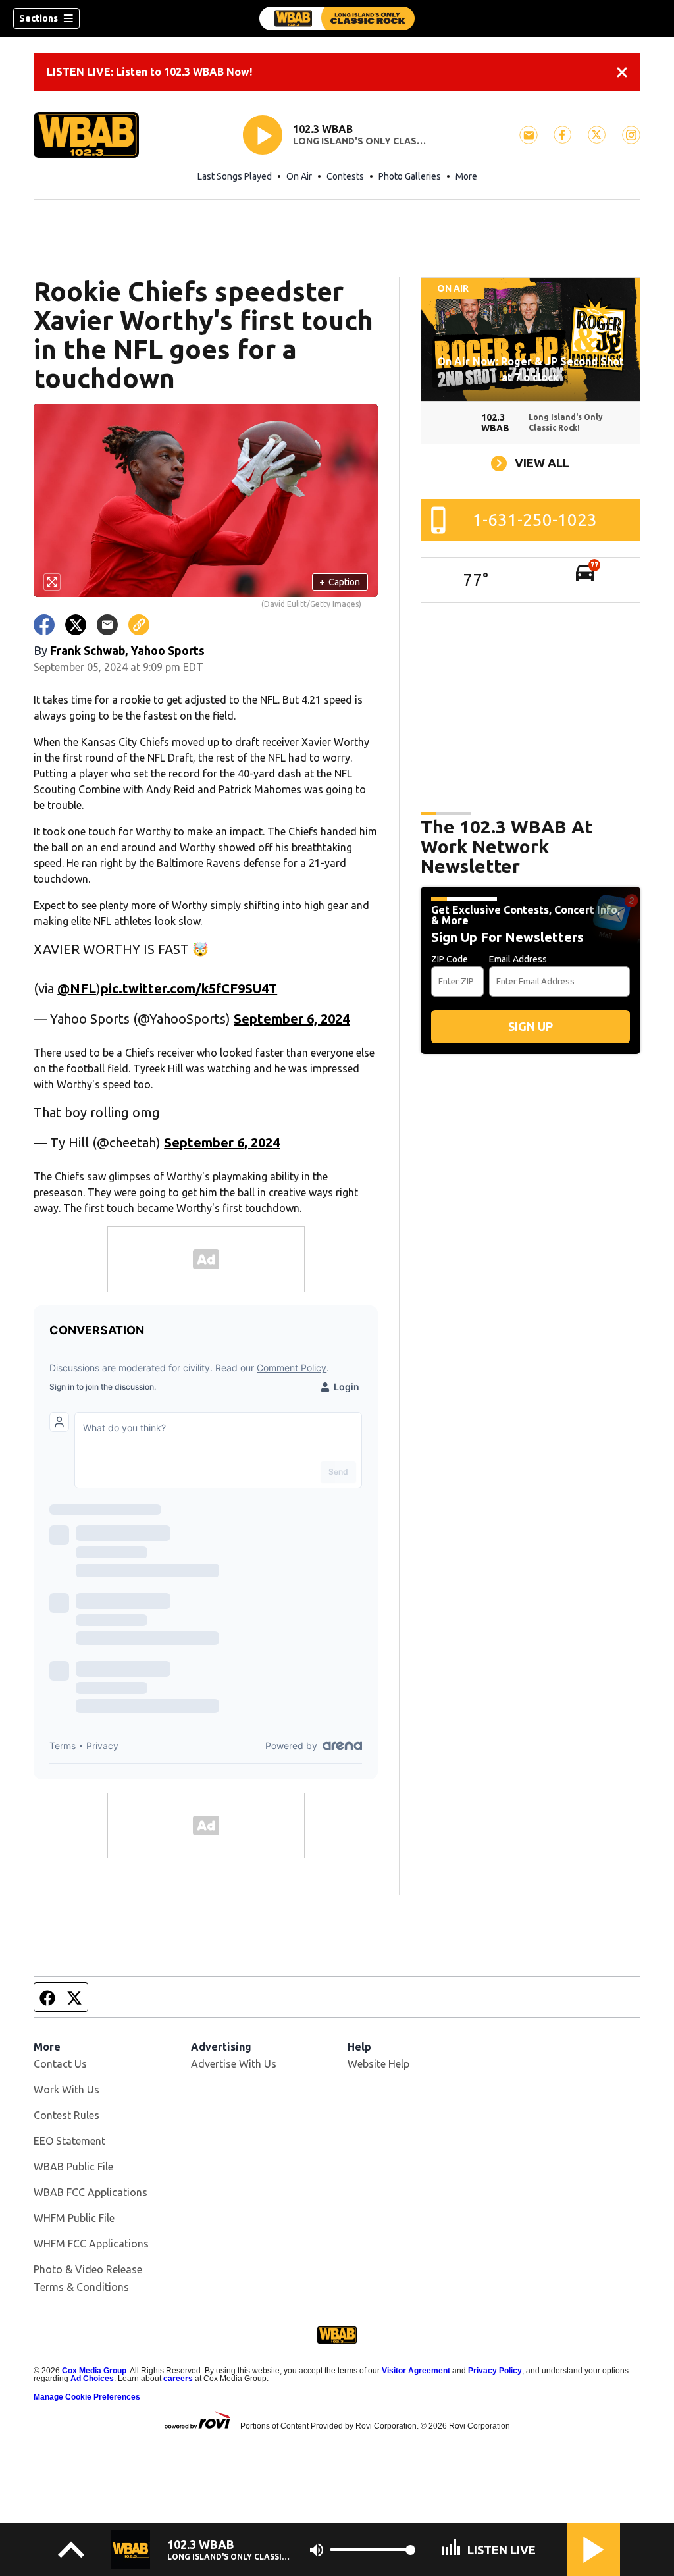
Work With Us (66, 2090)
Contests (345, 176)
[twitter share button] (76, 625)
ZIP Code (450, 959)
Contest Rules (66, 2115)
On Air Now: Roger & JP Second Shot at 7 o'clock (531, 369)
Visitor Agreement (416, 2371)
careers (178, 2379)
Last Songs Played (235, 176)
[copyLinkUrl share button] (139, 625)
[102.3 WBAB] (337, 18)
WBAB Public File (73, 2167)
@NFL (77, 988)
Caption (340, 582)
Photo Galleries (410, 176)
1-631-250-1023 (535, 520)
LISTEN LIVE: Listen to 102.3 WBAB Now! (149, 72)
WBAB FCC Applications (91, 2192)
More (466, 176)
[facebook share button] (44, 625)
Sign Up (531, 1026)
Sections (39, 18)
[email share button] (107, 625)
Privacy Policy (495, 2371)
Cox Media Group (94, 2371)
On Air (299, 176)
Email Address (518, 959)
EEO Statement (69, 2141)
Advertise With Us (234, 2064)
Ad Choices (92, 2379)
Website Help (378, 2064)
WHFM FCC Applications (91, 2244)
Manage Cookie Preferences (87, 2397)
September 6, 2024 (292, 1019)
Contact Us (60, 2064)
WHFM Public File (74, 2218)
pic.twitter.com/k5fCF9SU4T (189, 988)
